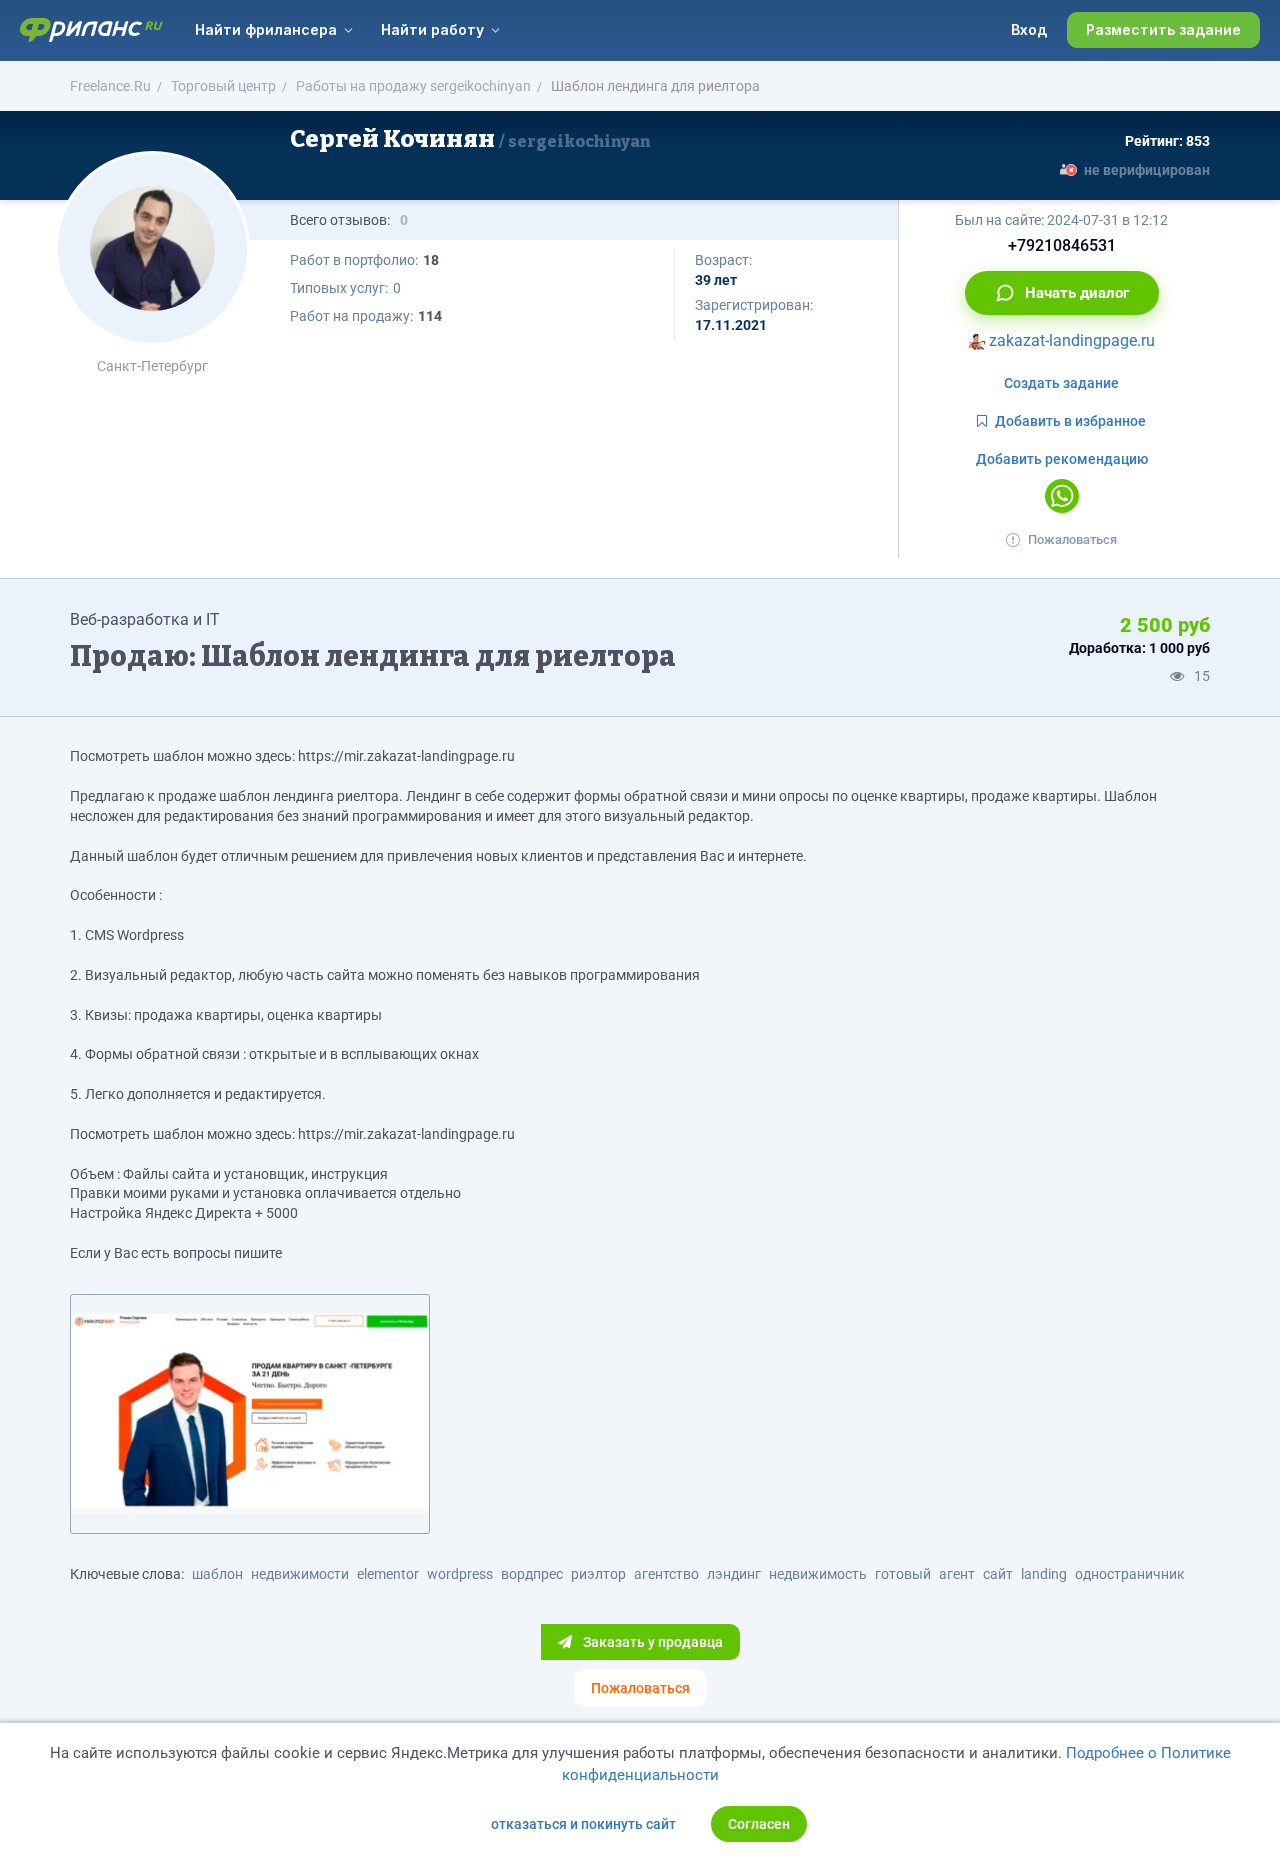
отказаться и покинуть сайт (583, 1824)
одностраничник (1130, 1574)
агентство (666, 1574)
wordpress (460, 1574)
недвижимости (300, 1574)
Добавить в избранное (1070, 421)
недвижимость (818, 1574)
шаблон (217, 1574)
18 (431, 260)
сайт (998, 1574)
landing (1044, 1574)
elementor (388, 1574)
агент (957, 1574)
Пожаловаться (1072, 539)
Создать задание (1061, 383)
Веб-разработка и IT (145, 619)
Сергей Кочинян (470, 139)
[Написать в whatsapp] (1062, 496)
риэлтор (598, 1574)
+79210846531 (1062, 245)
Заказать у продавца (651, 1642)
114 (430, 316)
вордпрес (532, 1574)
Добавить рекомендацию (1062, 459)
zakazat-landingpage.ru (1070, 340)
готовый (903, 1574)
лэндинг (734, 1574)
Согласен (759, 1824)
